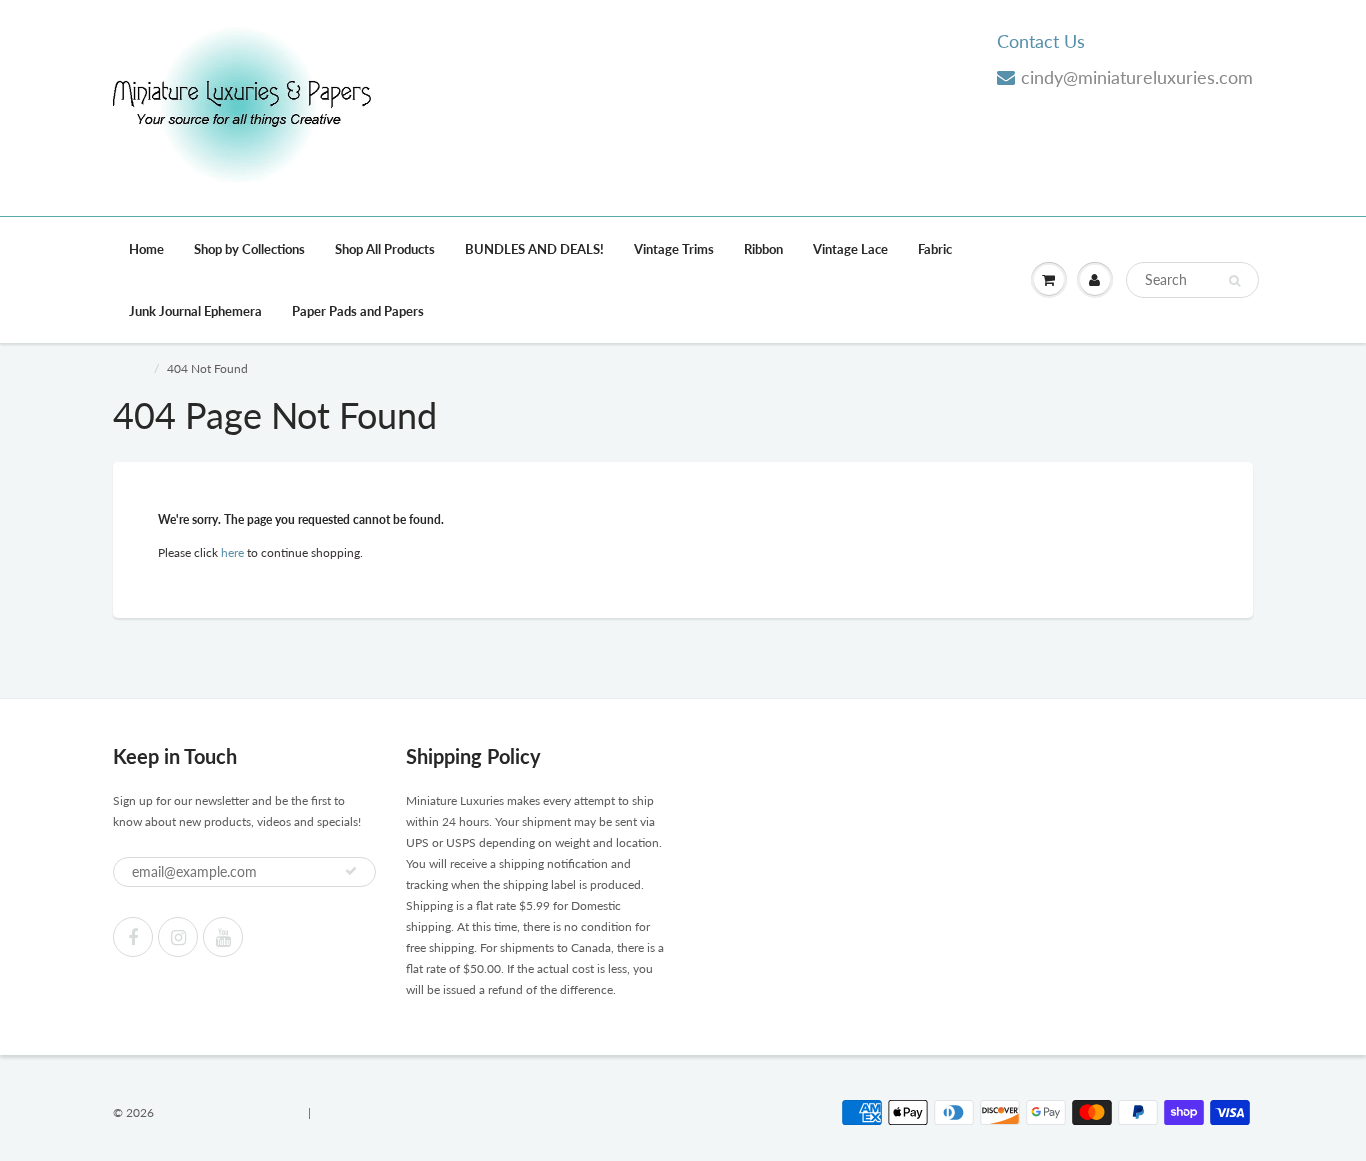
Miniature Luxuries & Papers (231, 1112)
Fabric (935, 249)
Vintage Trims (674, 249)
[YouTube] (223, 937)
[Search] (1234, 281)
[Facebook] (133, 937)
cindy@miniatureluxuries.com (1137, 77)
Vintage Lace (850, 249)
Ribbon (763, 249)
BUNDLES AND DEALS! (534, 249)
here (232, 552)
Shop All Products (385, 249)
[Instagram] (178, 937)
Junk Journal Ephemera (195, 311)
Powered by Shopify (367, 1112)
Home (146, 249)
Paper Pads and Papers (358, 311)
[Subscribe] (351, 871)
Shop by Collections (249, 249)
